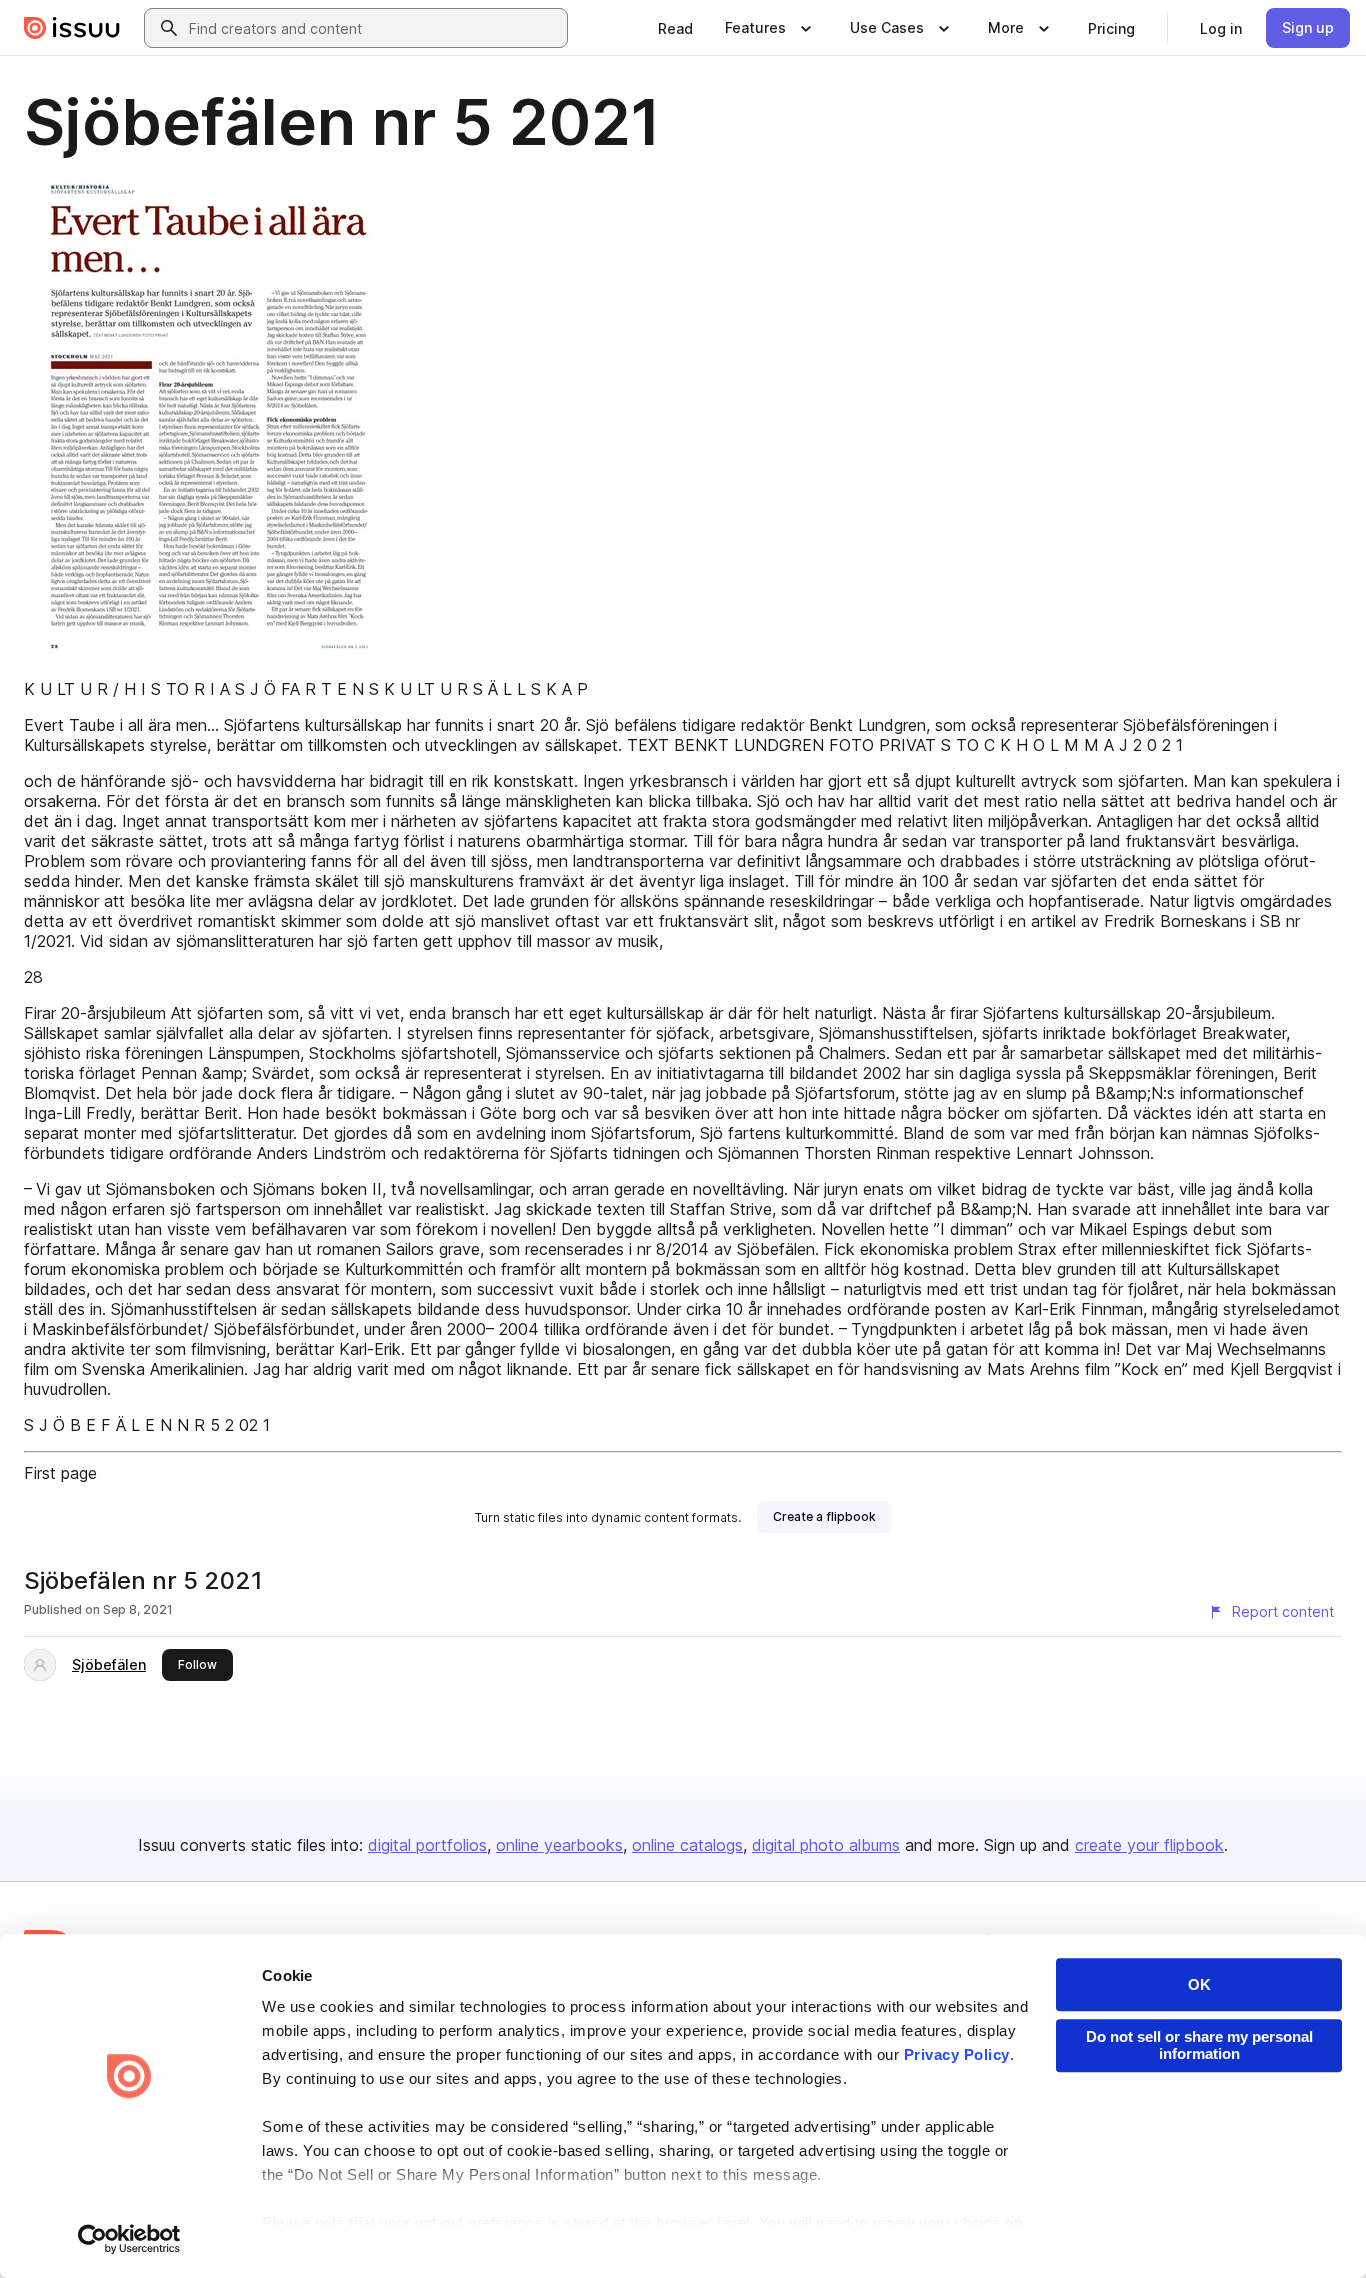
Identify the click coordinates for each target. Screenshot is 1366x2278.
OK (1199, 1984)
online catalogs (687, 1845)
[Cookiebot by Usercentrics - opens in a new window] (129, 2239)
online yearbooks (559, 1845)
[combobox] (374, 28)
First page (60, 1473)
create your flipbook (1149, 1845)
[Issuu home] (72, 28)
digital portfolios (427, 1845)
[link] (675, 28)
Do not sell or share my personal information (1199, 2045)
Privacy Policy (957, 2054)
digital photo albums (826, 1845)
